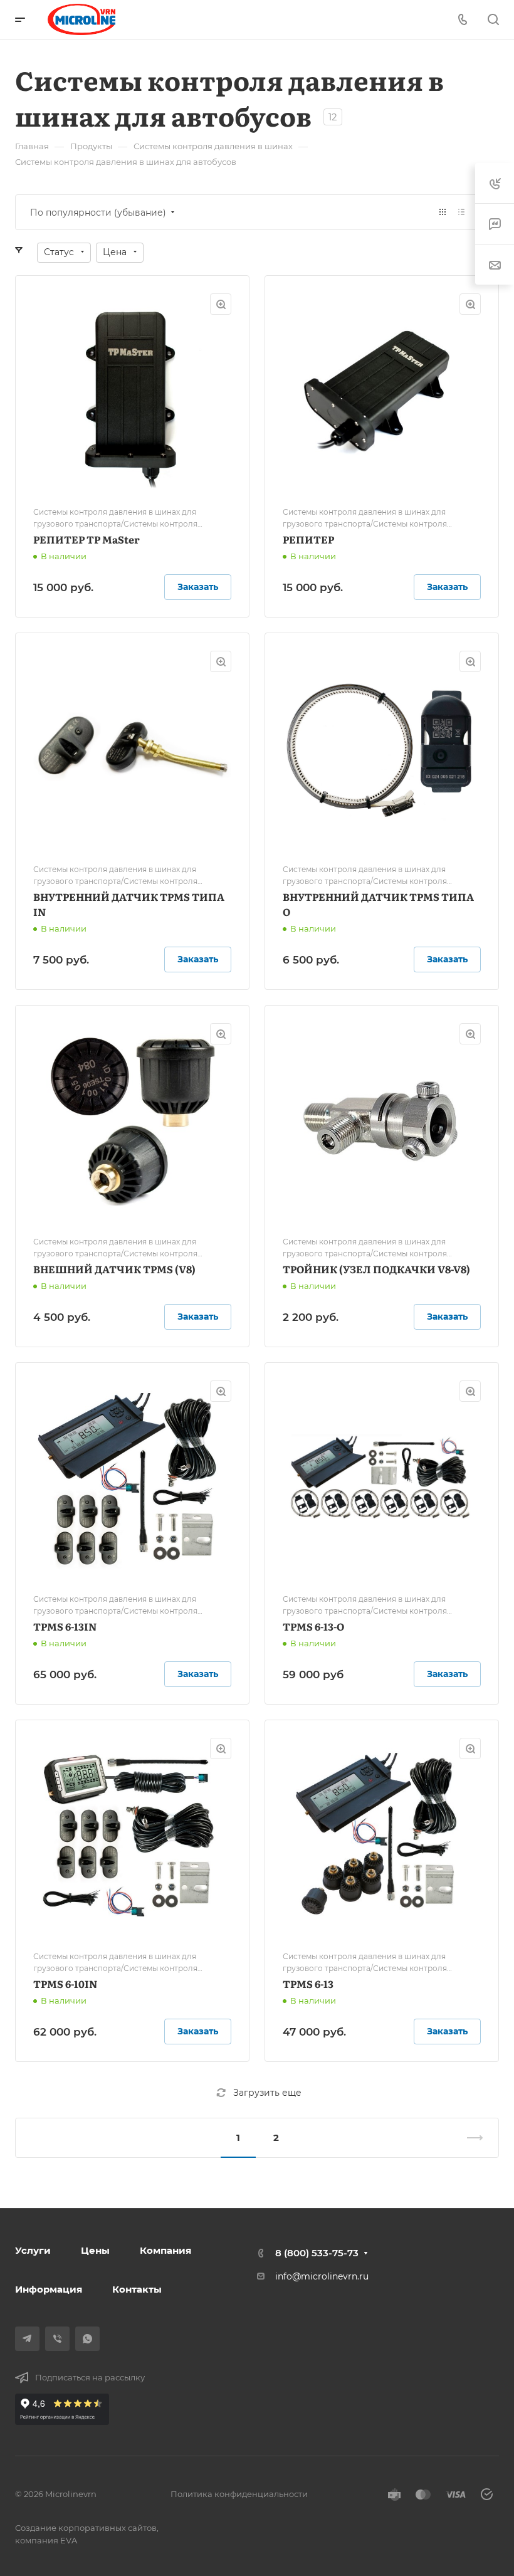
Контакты (137, 2289)
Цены (95, 2250)
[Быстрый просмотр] (221, 304)
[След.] (469, 2138)
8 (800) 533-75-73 (317, 2253)
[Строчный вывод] (461, 212)
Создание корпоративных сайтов (86, 2528)
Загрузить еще (267, 2093)
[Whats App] (87, 2339)
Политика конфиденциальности (239, 2494)
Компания (165, 2250)
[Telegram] (27, 2339)
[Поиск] (493, 20)
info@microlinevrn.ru (322, 2276)
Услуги (33, 2250)
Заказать (198, 587)
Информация (49, 2289)
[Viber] (57, 2339)
